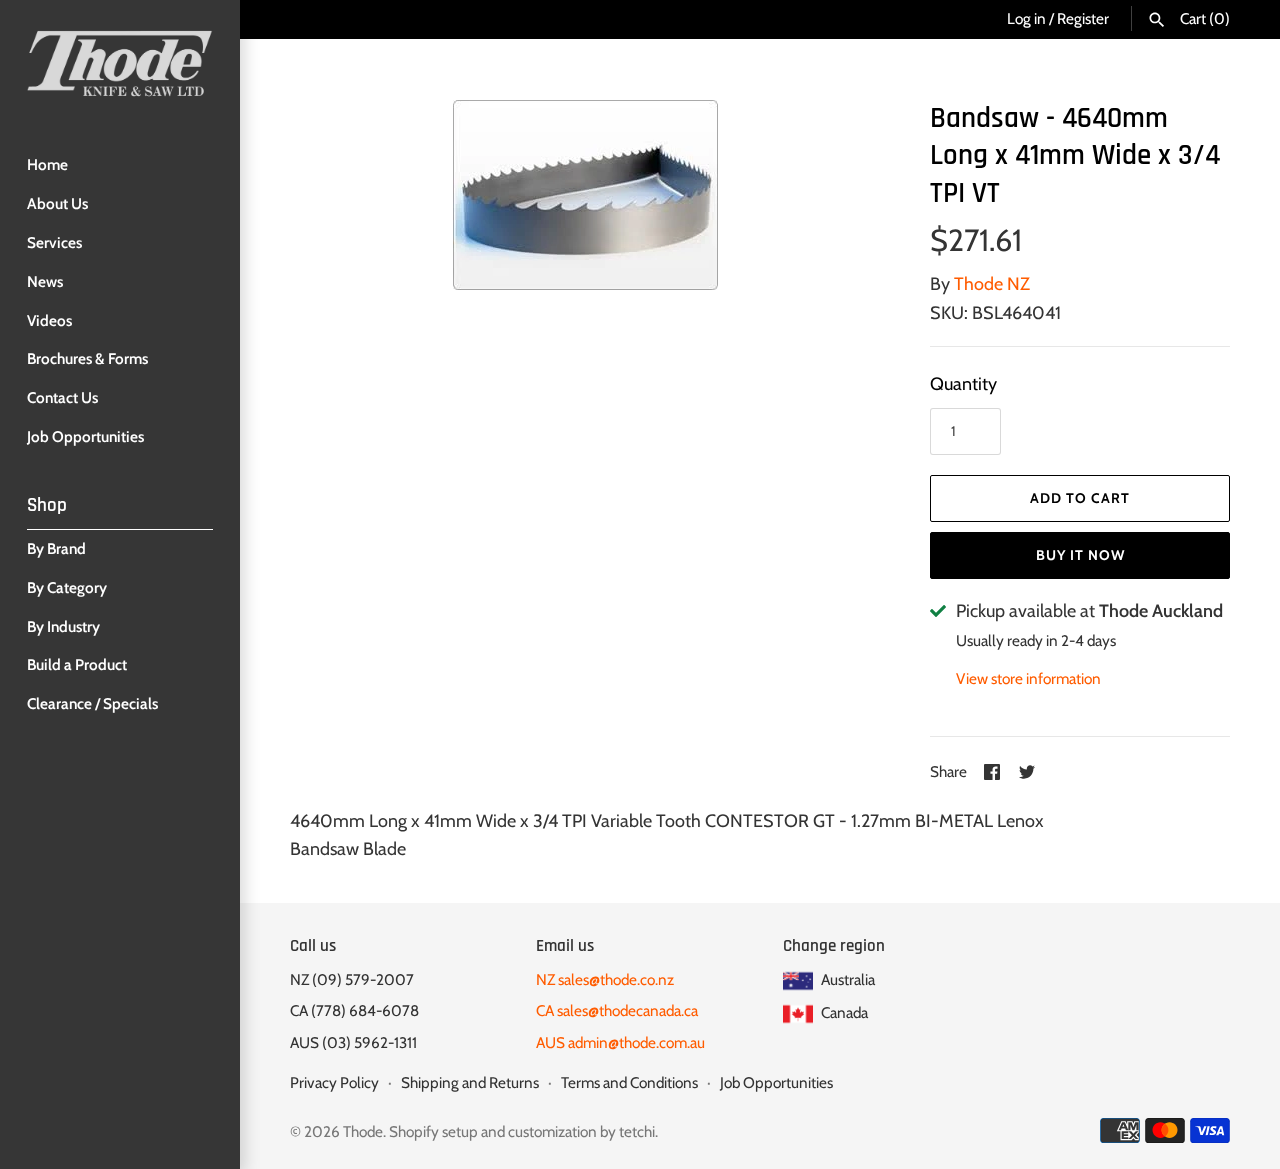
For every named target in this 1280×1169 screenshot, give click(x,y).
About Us (57, 203)
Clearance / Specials (92, 703)
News (45, 281)
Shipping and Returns (470, 1082)
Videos (49, 320)
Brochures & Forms (87, 358)
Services (54, 242)
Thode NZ (992, 284)
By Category (67, 587)
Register (1083, 18)
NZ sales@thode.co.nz (605, 979)
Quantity (963, 384)
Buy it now (1080, 555)
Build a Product (77, 664)
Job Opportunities (85, 436)
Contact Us (62, 397)
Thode (363, 1131)
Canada (843, 1012)
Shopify (414, 1131)
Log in (1026, 18)
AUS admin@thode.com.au (620, 1042)
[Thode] (120, 63)
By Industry (63, 626)
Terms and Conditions (629, 1082)
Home (47, 164)
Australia (846, 979)
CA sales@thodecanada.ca (617, 1010)
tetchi (637, 1131)
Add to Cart (1080, 498)
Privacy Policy (334, 1082)
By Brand (56, 548)
